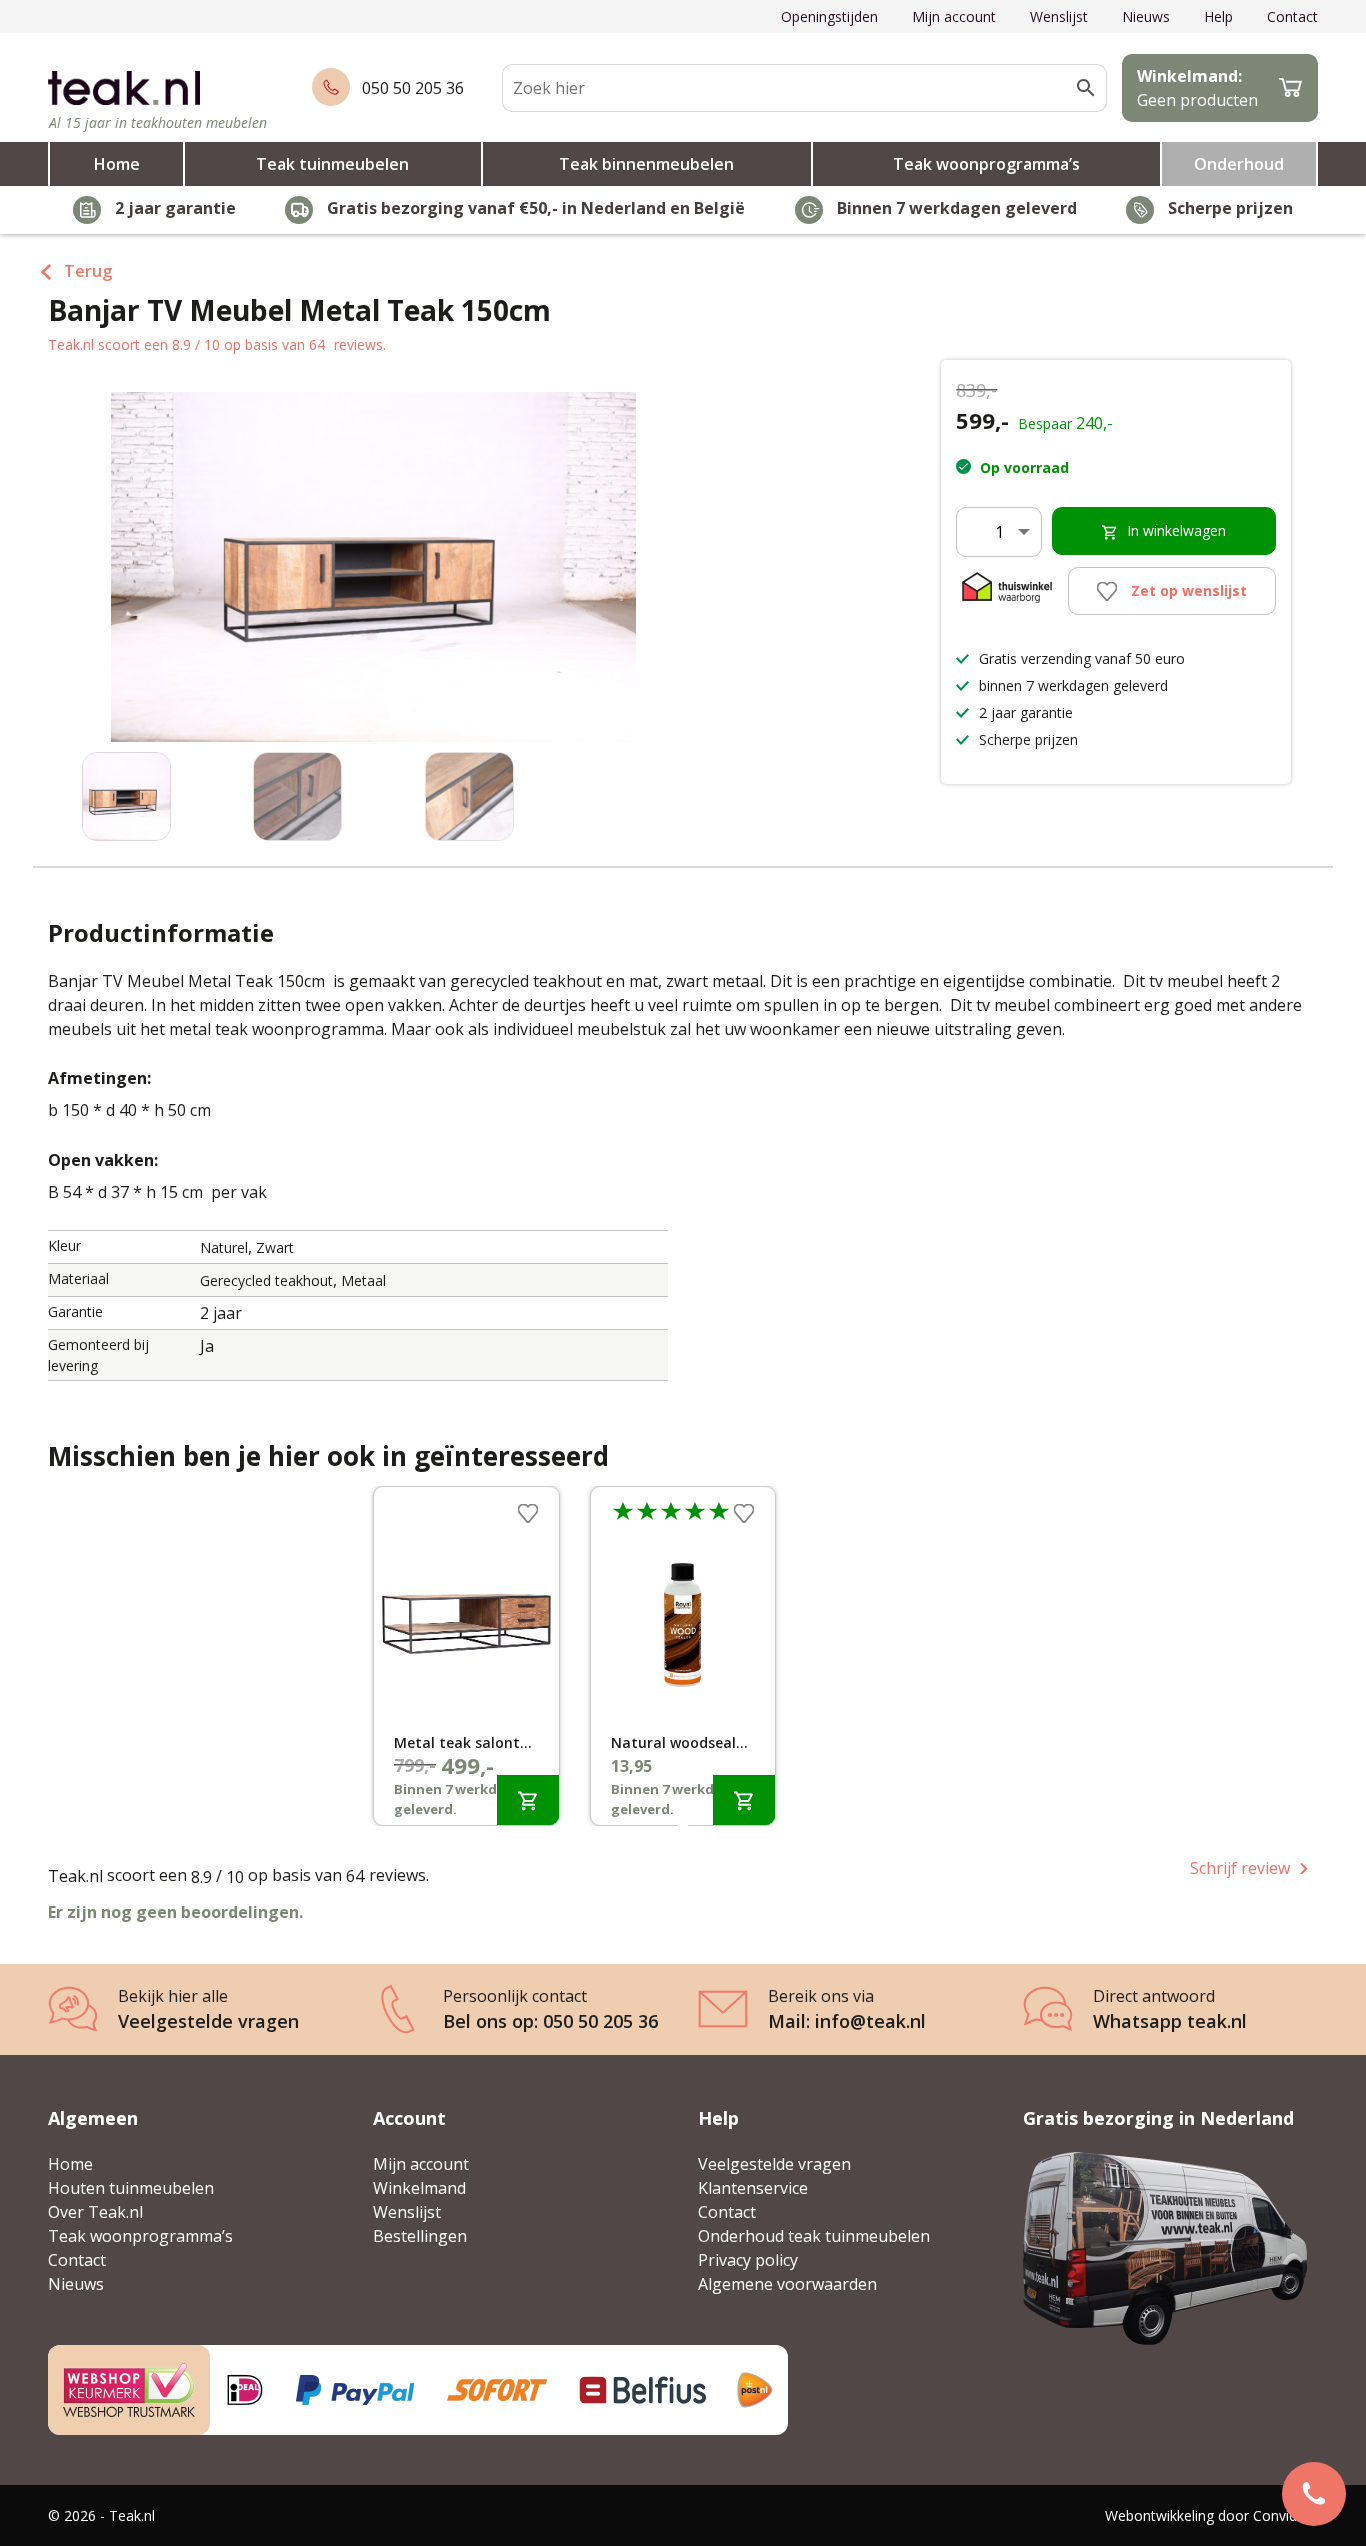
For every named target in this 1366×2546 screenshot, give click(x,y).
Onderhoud (1239, 164)
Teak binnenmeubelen (646, 164)
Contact (1292, 16)
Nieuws (1146, 16)
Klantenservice (753, 2188)
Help (1218, 16)
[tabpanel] (466, 1656)
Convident (1285, 2515)
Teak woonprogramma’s (986, 164)
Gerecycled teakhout (266, 1280)
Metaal (363, 1280)
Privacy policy (748, 2260)
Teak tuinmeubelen (332, 164)
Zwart (275, 1247)
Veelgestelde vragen (774, 2164)
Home (117, 164)
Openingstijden (829, 16)
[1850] (744, 1799)
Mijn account (954, 16)
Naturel (224, 1247)
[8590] (528, 1799)
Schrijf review (1240, 1868)
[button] (673, 577)
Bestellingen (420, 2236)
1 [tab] (683, 1830)
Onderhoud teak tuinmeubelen (814, 2236)
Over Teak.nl (95, 2212)
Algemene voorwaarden (787, 2284)
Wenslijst (1059, 16)
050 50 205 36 (413, 88)
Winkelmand (419, 2188)
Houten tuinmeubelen (131, 2188)
